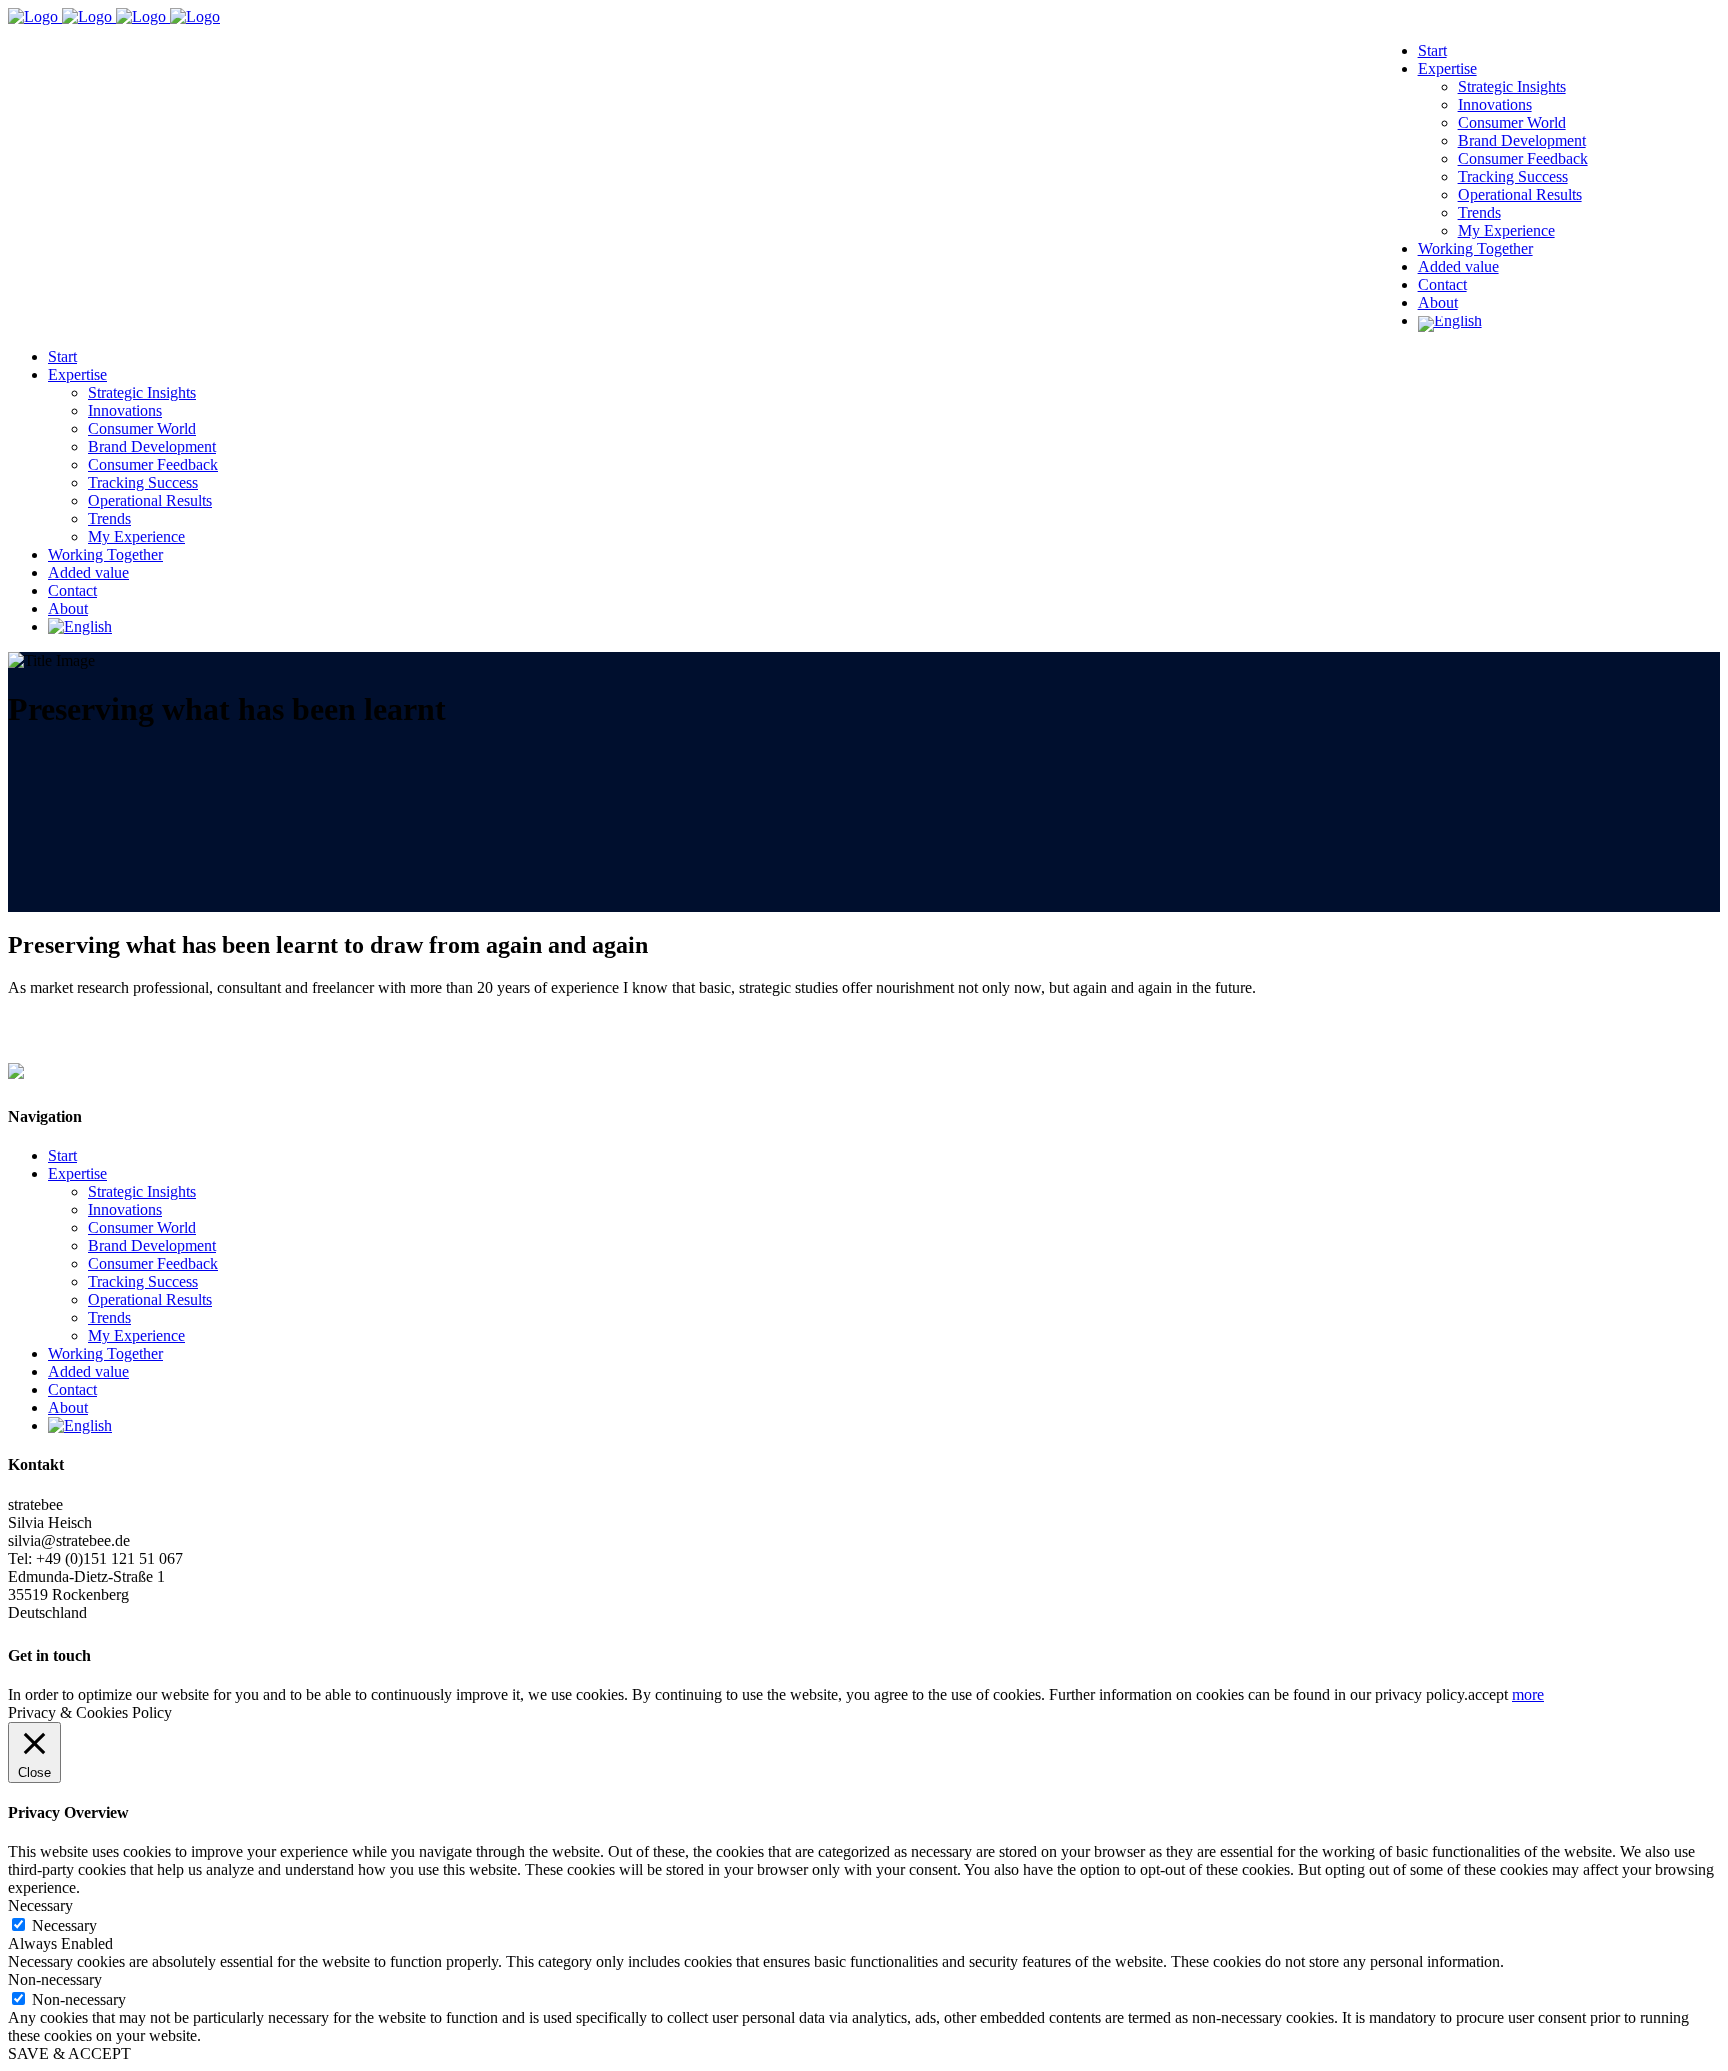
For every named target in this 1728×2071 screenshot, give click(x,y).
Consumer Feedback (153, 1263)
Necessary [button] (40, 1905)
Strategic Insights (142, 1191)
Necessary (64, 1925)
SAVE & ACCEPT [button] (69, 2053)
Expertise (77, 1173)
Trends (109, 1317)
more (1528, 1694)
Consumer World (142, 1227)
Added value (88, 1371)
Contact (72, 1389)
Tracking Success (143, 1281)
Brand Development (152, 1245)
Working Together (105, 1353)
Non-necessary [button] (55, 1979)
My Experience (136, 1335)
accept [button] (1488, 1694)
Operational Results (150, 1299)
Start (62, 1155)
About (68, 1407)
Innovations (125, 1209)
